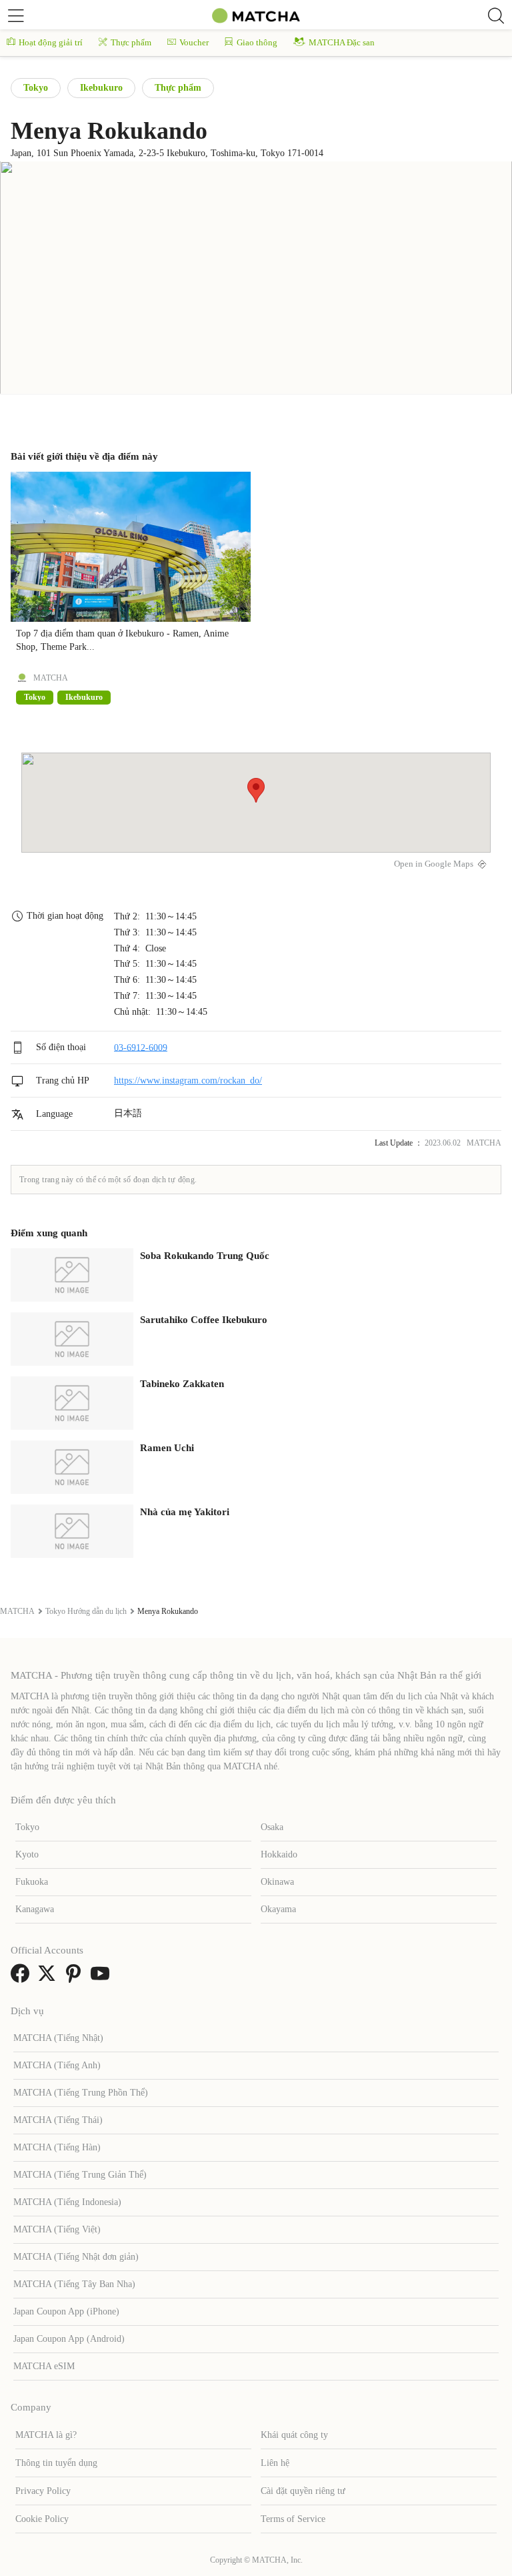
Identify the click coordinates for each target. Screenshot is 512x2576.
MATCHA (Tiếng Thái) (58, 2120)
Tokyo (36, 88)
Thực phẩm (131, 42)
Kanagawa (35, 1909)
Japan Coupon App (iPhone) (66, 2311)
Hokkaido (279, 1854)
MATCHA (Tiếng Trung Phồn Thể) (81, 2093)
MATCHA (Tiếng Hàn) (57, 2147)
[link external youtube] (103, 1978)
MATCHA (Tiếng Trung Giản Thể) (80, 2175)
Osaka (272, 1827)
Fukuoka (32, 1882)
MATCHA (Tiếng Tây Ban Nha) (74, 2284)
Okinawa (277, 1882)
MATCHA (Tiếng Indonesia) (67, 2202)
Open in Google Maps (434, 864)
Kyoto (27, 1854)
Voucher (194, 42)
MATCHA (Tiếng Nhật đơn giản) (76, 2257)
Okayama (278, 1909)
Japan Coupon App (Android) (69, 2339)
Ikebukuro (101, 88)
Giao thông (257, 42)
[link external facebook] (23, 1978)
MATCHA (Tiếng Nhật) (58, 2038)
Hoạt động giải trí (51, 42)
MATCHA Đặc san (342, 42)
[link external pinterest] (76, 1978)
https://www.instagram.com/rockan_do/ (188, 1081)
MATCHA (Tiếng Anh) (57, 2065)
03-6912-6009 (141, 1047)
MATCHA (51, 678)
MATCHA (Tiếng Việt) (57, 2229)
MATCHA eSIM (44, 2366)
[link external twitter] (49, 1978)
